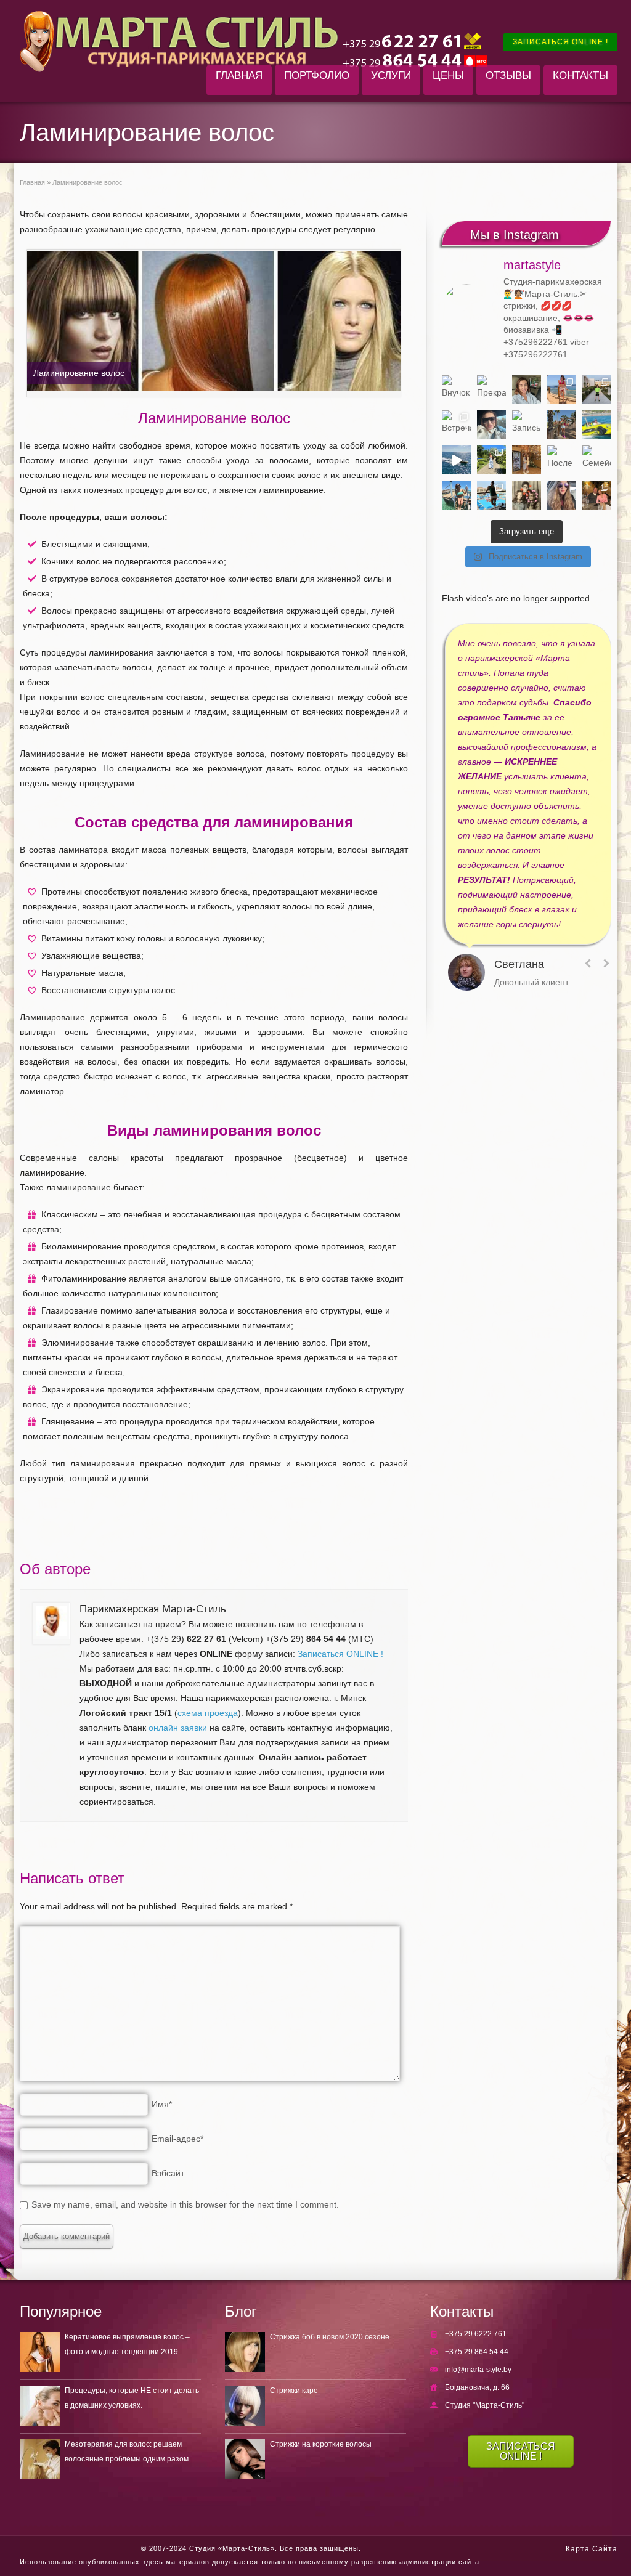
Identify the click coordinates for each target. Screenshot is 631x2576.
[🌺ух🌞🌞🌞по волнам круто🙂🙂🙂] (456, 460)
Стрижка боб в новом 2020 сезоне (330, 2337)
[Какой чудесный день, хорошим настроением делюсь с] (491, 425)
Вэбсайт (168, 2173)
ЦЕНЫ (448, 75)
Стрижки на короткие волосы (321, 2444)
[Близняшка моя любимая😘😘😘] (527, 460)
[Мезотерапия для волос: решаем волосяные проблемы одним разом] (40, 2459)
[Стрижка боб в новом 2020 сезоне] (245, 2352)
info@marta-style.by (478, 2370)
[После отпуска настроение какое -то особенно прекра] (527, 390)
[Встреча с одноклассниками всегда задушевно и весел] (456, 425)
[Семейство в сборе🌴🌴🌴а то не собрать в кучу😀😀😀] (597, 460)
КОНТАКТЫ (580, 75)
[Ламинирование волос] (214, 323)
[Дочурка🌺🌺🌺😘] (562, 495)
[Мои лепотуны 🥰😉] (597, 390)
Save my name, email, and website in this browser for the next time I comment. (185, 2204)
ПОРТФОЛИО (317, 75)
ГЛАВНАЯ (239, 75)
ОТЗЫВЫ (508, 75)
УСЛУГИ (391, 75)
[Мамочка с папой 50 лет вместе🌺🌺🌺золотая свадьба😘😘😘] (527, 495)
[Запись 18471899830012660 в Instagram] (527, 425)
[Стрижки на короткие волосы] (245, 2459)
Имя (162, 2104)
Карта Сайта (592, 2549)
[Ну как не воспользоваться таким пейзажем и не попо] (491, 460)
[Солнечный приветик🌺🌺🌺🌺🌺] (491, 495)
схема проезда (208, 1713)
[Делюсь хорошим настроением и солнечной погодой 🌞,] (562, 390)
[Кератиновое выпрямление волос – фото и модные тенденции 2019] (40, 2352)
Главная (32, 182)
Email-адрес (177, 2139)
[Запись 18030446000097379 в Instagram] (597, 425)
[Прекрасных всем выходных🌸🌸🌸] (491, 390)
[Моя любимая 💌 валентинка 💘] (597, 495)
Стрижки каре (294, 2391)
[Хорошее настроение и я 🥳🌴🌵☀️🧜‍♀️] (456, 495)
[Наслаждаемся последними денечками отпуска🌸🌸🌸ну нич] (562, 425)
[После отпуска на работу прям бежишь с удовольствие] (562, 460)
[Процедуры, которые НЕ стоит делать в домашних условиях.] (40, 2406)
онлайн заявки (178, 1728)
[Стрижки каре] (245, 2406)
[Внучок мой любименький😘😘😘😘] (456, 390)
